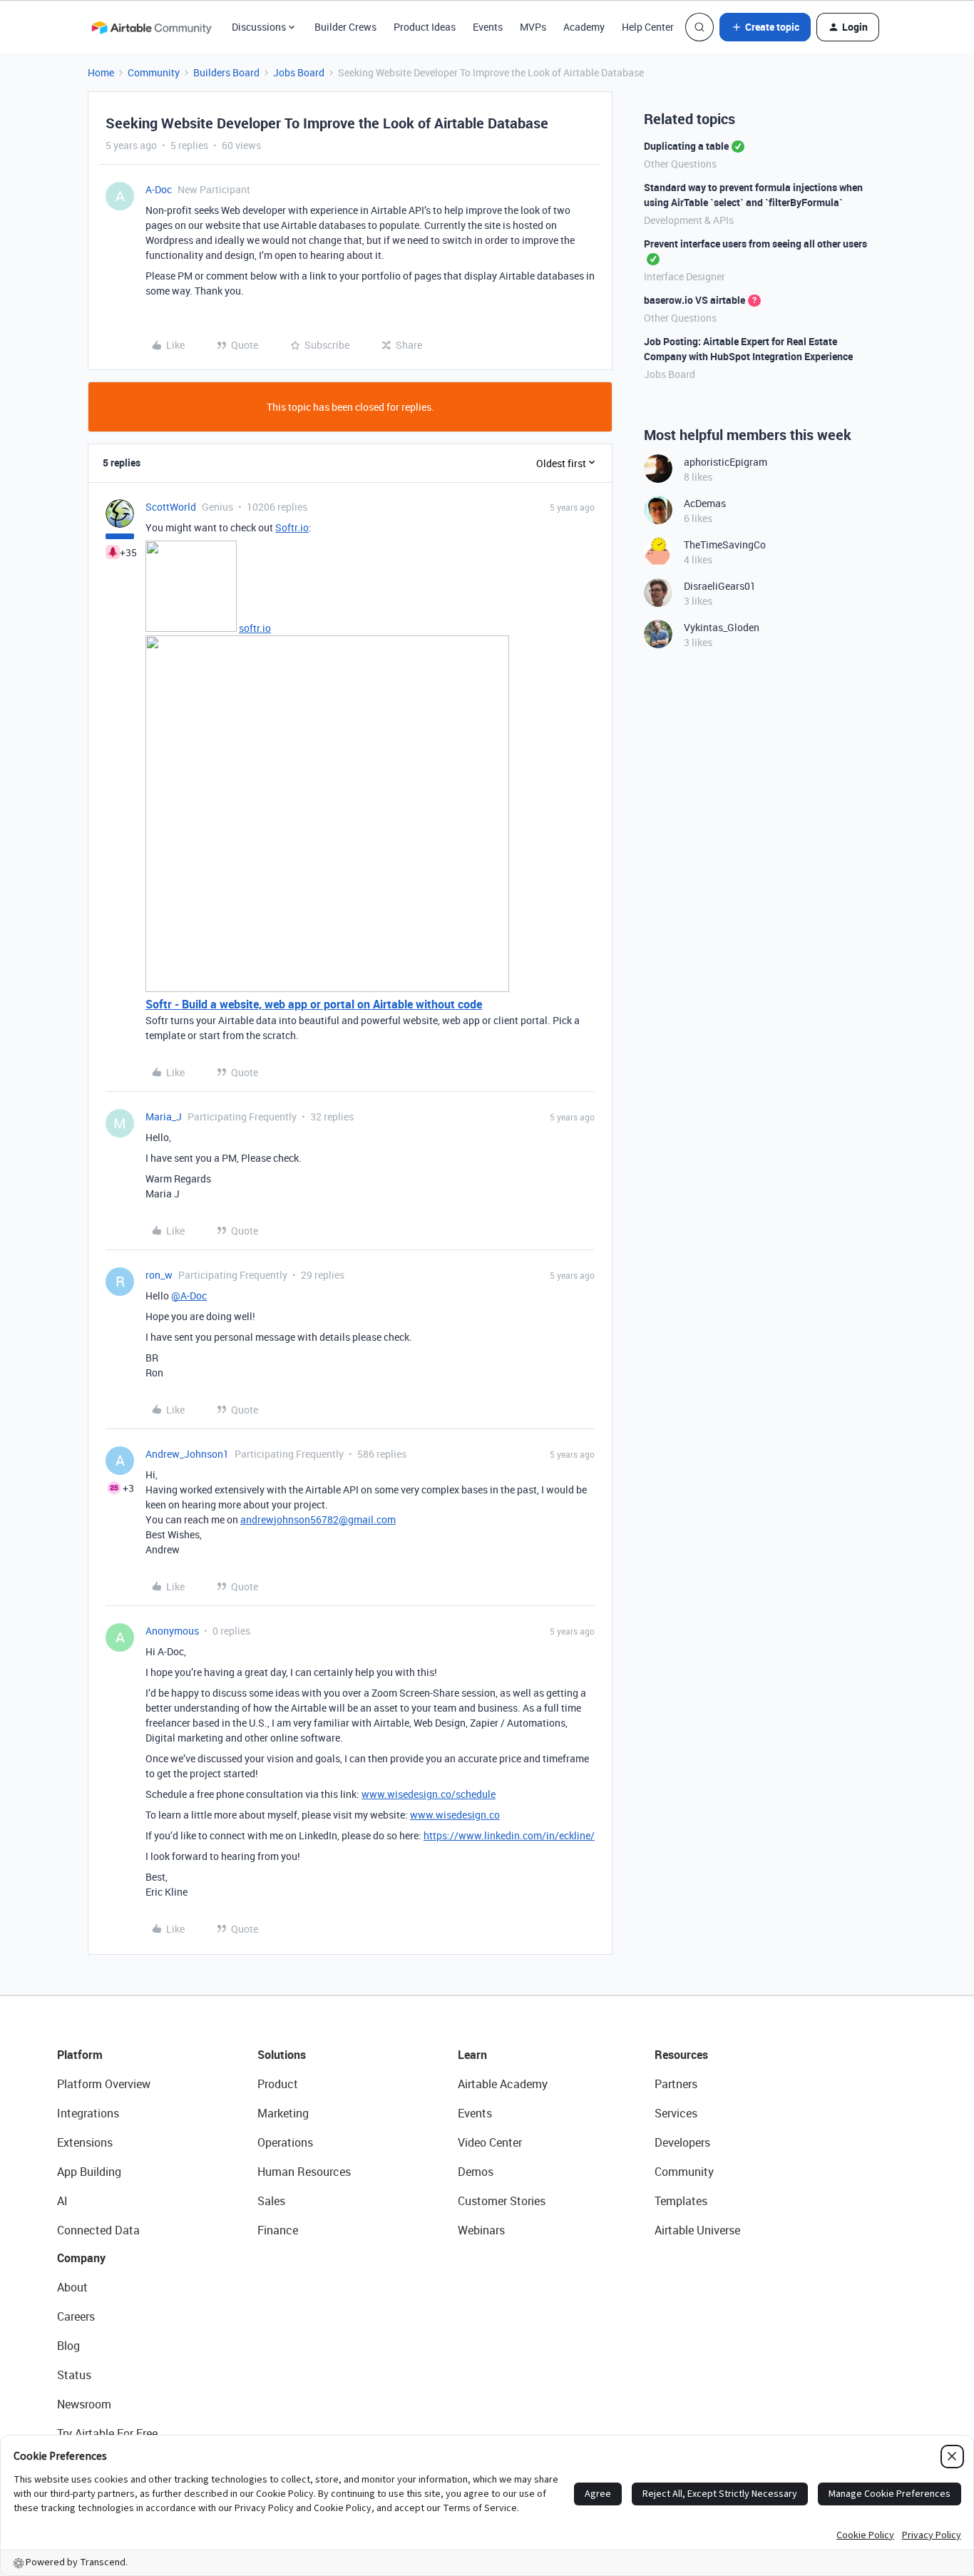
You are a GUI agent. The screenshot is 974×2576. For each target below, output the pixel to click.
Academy (584, 27)
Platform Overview (104, 2084)
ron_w (159, 1275)
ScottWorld (171, 507)
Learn (472, 2055)
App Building (89, 2172)
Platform (80, 2055)
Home (101, 72)
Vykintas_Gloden (722, 627)
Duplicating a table (686, 146)
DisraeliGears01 (720, 586)
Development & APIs (689, 220)
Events (488, 27)
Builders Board (226, 72)
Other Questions (680, 164)
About (72, 2287)
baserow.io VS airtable (694, 300)
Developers (682, 2142)
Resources (681, 2055)
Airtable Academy (503, 2084)
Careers (76, 2316)
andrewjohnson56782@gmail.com (318, 1519)
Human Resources (304, 2172)
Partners (676, 2084)
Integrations (88, 2113)
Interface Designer (685, 276)
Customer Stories (502, 2201)
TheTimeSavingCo (725, 545)
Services (676, 2113)
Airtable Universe (697, 2230)
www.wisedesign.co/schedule (429, 1794)
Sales (271, 2201)
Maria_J (164, 1116)
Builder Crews (345, 27)
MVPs (533, 27)
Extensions (85, 2142)
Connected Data (98, 2230)
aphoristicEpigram (726, 462)
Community (154, 72)
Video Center (490, 2142)
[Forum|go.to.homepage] (151, 27)
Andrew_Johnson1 (187, 1454)
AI (62, 2201)
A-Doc (159, 189)
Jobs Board (299, 72)
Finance (278, 2230)
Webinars (481, 2230)
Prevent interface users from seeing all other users (755, 244)
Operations (285, 2142)
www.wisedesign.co (455, 1815)
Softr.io (292, 527)
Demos (476, 2172)
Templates (681, 2201)
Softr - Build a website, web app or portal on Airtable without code (314, 1004)
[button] (765, 27)
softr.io (255, 628)
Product (278, 2084)
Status (74, 2375)
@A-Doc (189, 1295)
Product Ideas (425, 27)
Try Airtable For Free (107, 2433)
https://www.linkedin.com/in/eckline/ (509, 1835)
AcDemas (705, 503)
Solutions (282, 2055)
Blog (68, 2346)
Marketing (283, 2113)
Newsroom (84, 2404)
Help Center (648, 27)
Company (81, 2258)
